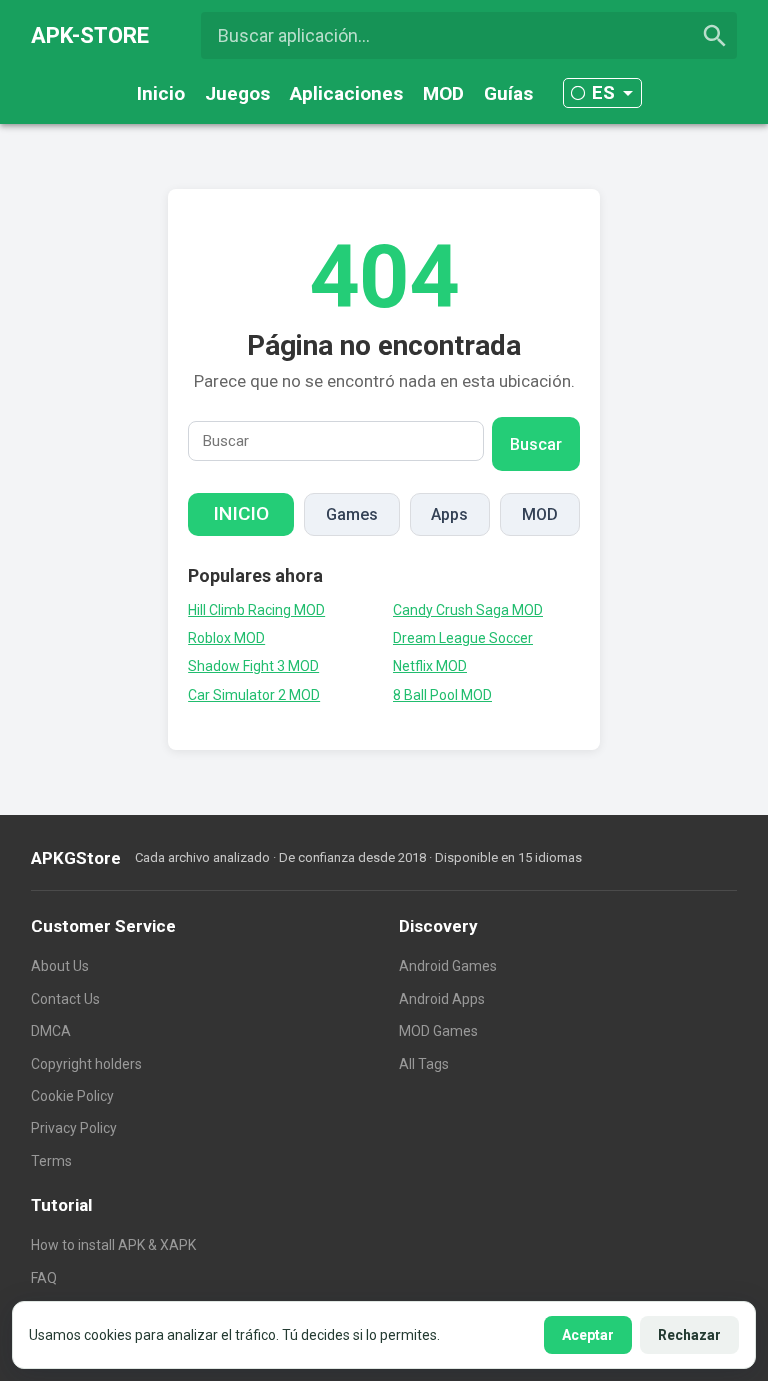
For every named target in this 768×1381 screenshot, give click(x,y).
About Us (60, 966)
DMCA (51, 1031)
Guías (508, 93)
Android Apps (442, 999)
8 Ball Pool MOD (442, 695)
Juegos (237, 93)
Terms (51, 1161)
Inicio (161, 93)
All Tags (424, 1064)
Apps (449, 514)
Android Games (448, 966)
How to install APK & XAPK (113, 1245)
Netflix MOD (430, 666)
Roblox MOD (226, 638)
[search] (715, 36)
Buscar (536, 444)
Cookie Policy (72, 1096)
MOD (443, 93)
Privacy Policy (74, 1128)
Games (352, 514)
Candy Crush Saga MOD (468, 610)
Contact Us (65, 999)
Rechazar (689, 1335)
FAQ (44, 1278)
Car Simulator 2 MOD (254, 695)
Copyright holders (86, 1064)
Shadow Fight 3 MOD (253, 666)
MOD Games (438, 1031)
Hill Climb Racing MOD (256, 610)
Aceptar (588, 1335)
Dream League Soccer (463, 638)
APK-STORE (90, 35)
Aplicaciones (346, 93)
